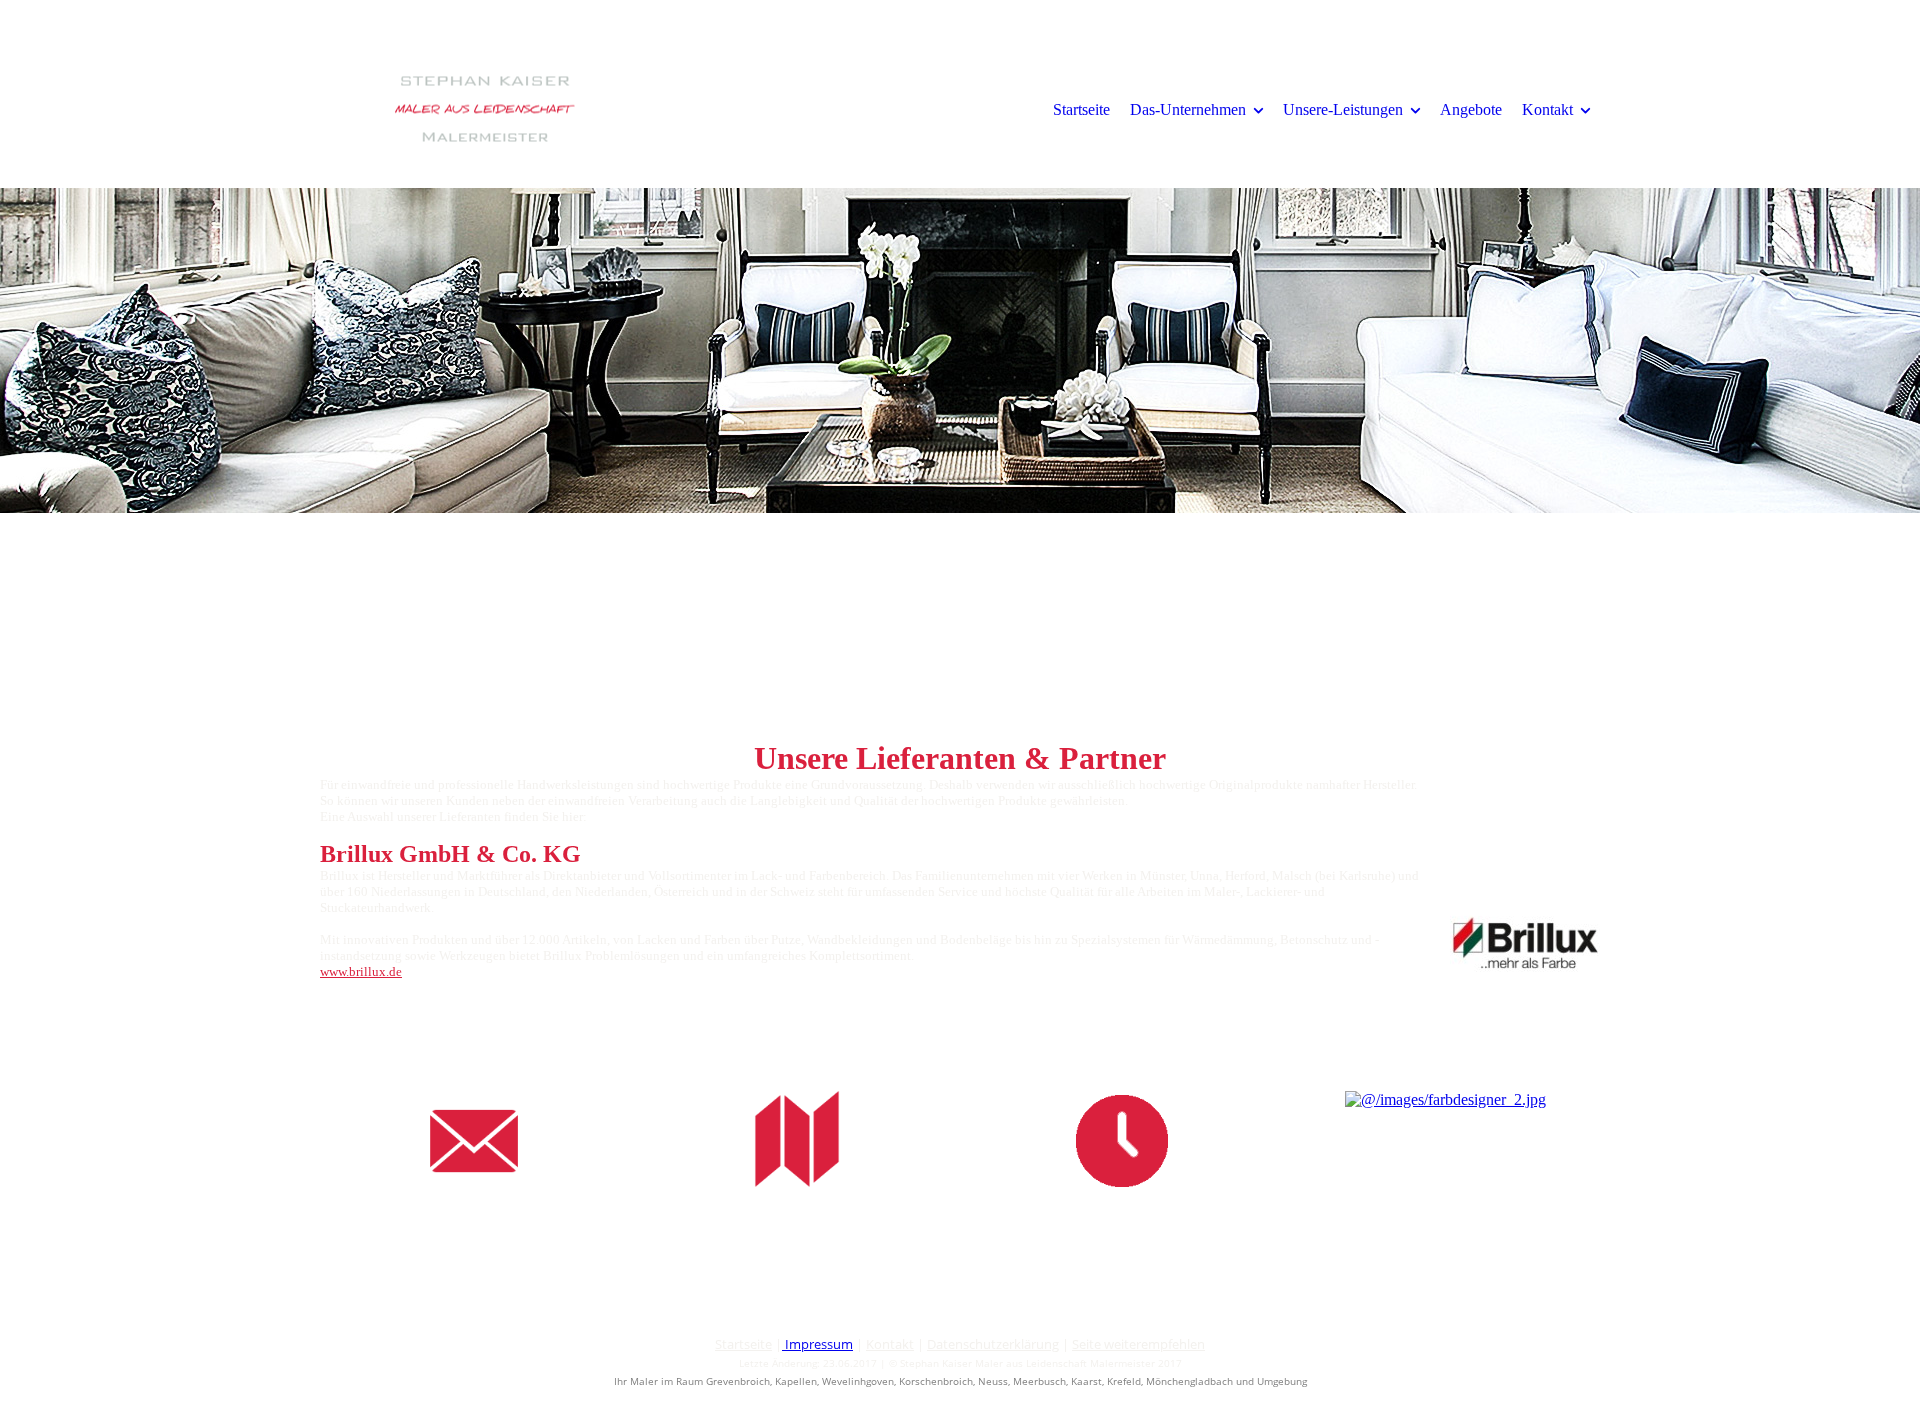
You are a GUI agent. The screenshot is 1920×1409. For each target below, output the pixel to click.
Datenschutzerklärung (993, 1344)
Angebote (1471, 109)
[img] (485, 109)
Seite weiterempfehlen (1138, 1344)
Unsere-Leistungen (1343, 109)
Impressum (819, 1344)
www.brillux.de (361, 971)
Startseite (1081, 109)
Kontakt (1547, 109)
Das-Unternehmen (1188, 109)
